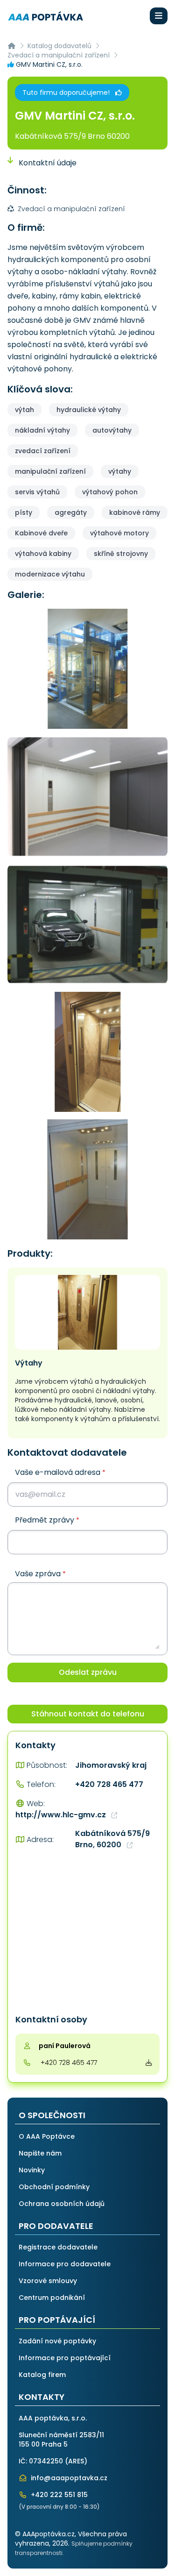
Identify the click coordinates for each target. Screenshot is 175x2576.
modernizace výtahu (50, 574)
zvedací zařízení (43, 451)
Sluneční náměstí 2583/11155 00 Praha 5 (61, 2440)
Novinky (32, 2170)
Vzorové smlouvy (48, 2281)
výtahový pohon (110, 492)
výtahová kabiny (43, 554)
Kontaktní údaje (47, 163)
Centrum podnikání (52, 2298)
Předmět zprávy (47, 1520)
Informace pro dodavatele (65, 2264)
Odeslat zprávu (88, 1672)
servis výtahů (37, 492)
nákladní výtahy (42, 430)
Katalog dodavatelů (59, 46)
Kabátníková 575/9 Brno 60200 (72, 136)
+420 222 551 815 (58, 2495)
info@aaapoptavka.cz (68, 2478)
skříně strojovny (121, 554)
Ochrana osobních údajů (62, 2204)
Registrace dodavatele (58, 2247)
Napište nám (40, 2153)
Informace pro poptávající (65, 2358)
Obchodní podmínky (54, 2187)
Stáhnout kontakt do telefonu (88, 1714)
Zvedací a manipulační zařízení (59, 55)
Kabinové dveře (41, 533)
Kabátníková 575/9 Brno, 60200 (112, 1839)
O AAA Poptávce (47, 2136)
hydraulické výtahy (89, 410)
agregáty (71, 512)
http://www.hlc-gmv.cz (62, 1815)
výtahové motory (119, 533)
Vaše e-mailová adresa (60, 1472)
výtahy (120, 471)
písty (24, 512)
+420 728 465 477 (109, 1784)
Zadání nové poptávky (57, 2341)
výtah (24, 410)
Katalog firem (42, 2375)
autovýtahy (112, 430)
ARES (76, 2461)
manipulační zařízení (50, 471)
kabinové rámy (135, 512)
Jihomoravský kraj (111, 1765)
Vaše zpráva (40, 1574)
